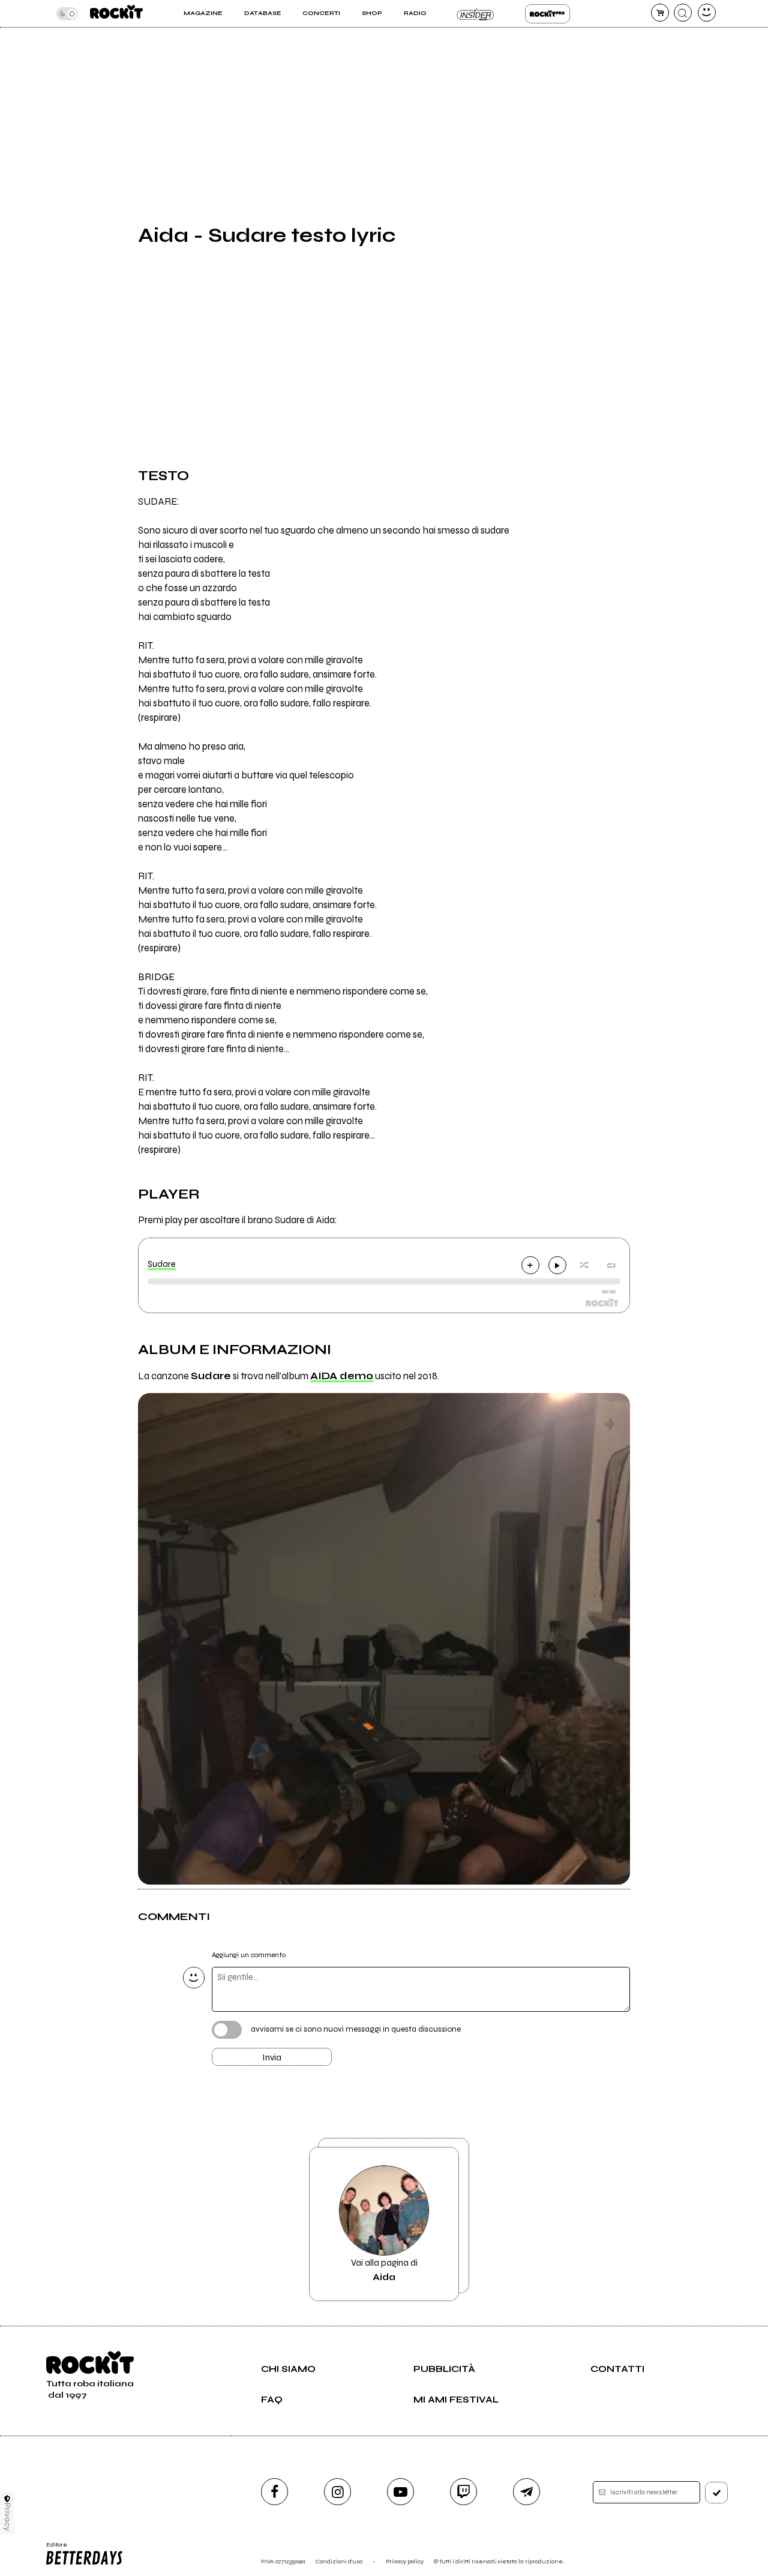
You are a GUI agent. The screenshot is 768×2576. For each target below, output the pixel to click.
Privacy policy (405, 2561)
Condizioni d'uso (339, 2561)
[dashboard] (707, 13)
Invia (272, 2057)
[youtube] (400, 2492)
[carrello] (660, 13)
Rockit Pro (547, 14)
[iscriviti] (716, 2493)
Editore (53, 2548)
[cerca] (683, 13)
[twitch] (463, 2492)
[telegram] (526, 2492)
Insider (475, 14)
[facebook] (274, 2492)
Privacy (7, 2517)
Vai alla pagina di (384, 2270)
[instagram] (337, 2492)
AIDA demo (342, 1376)
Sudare (162, 1264)
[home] (116, 14)
